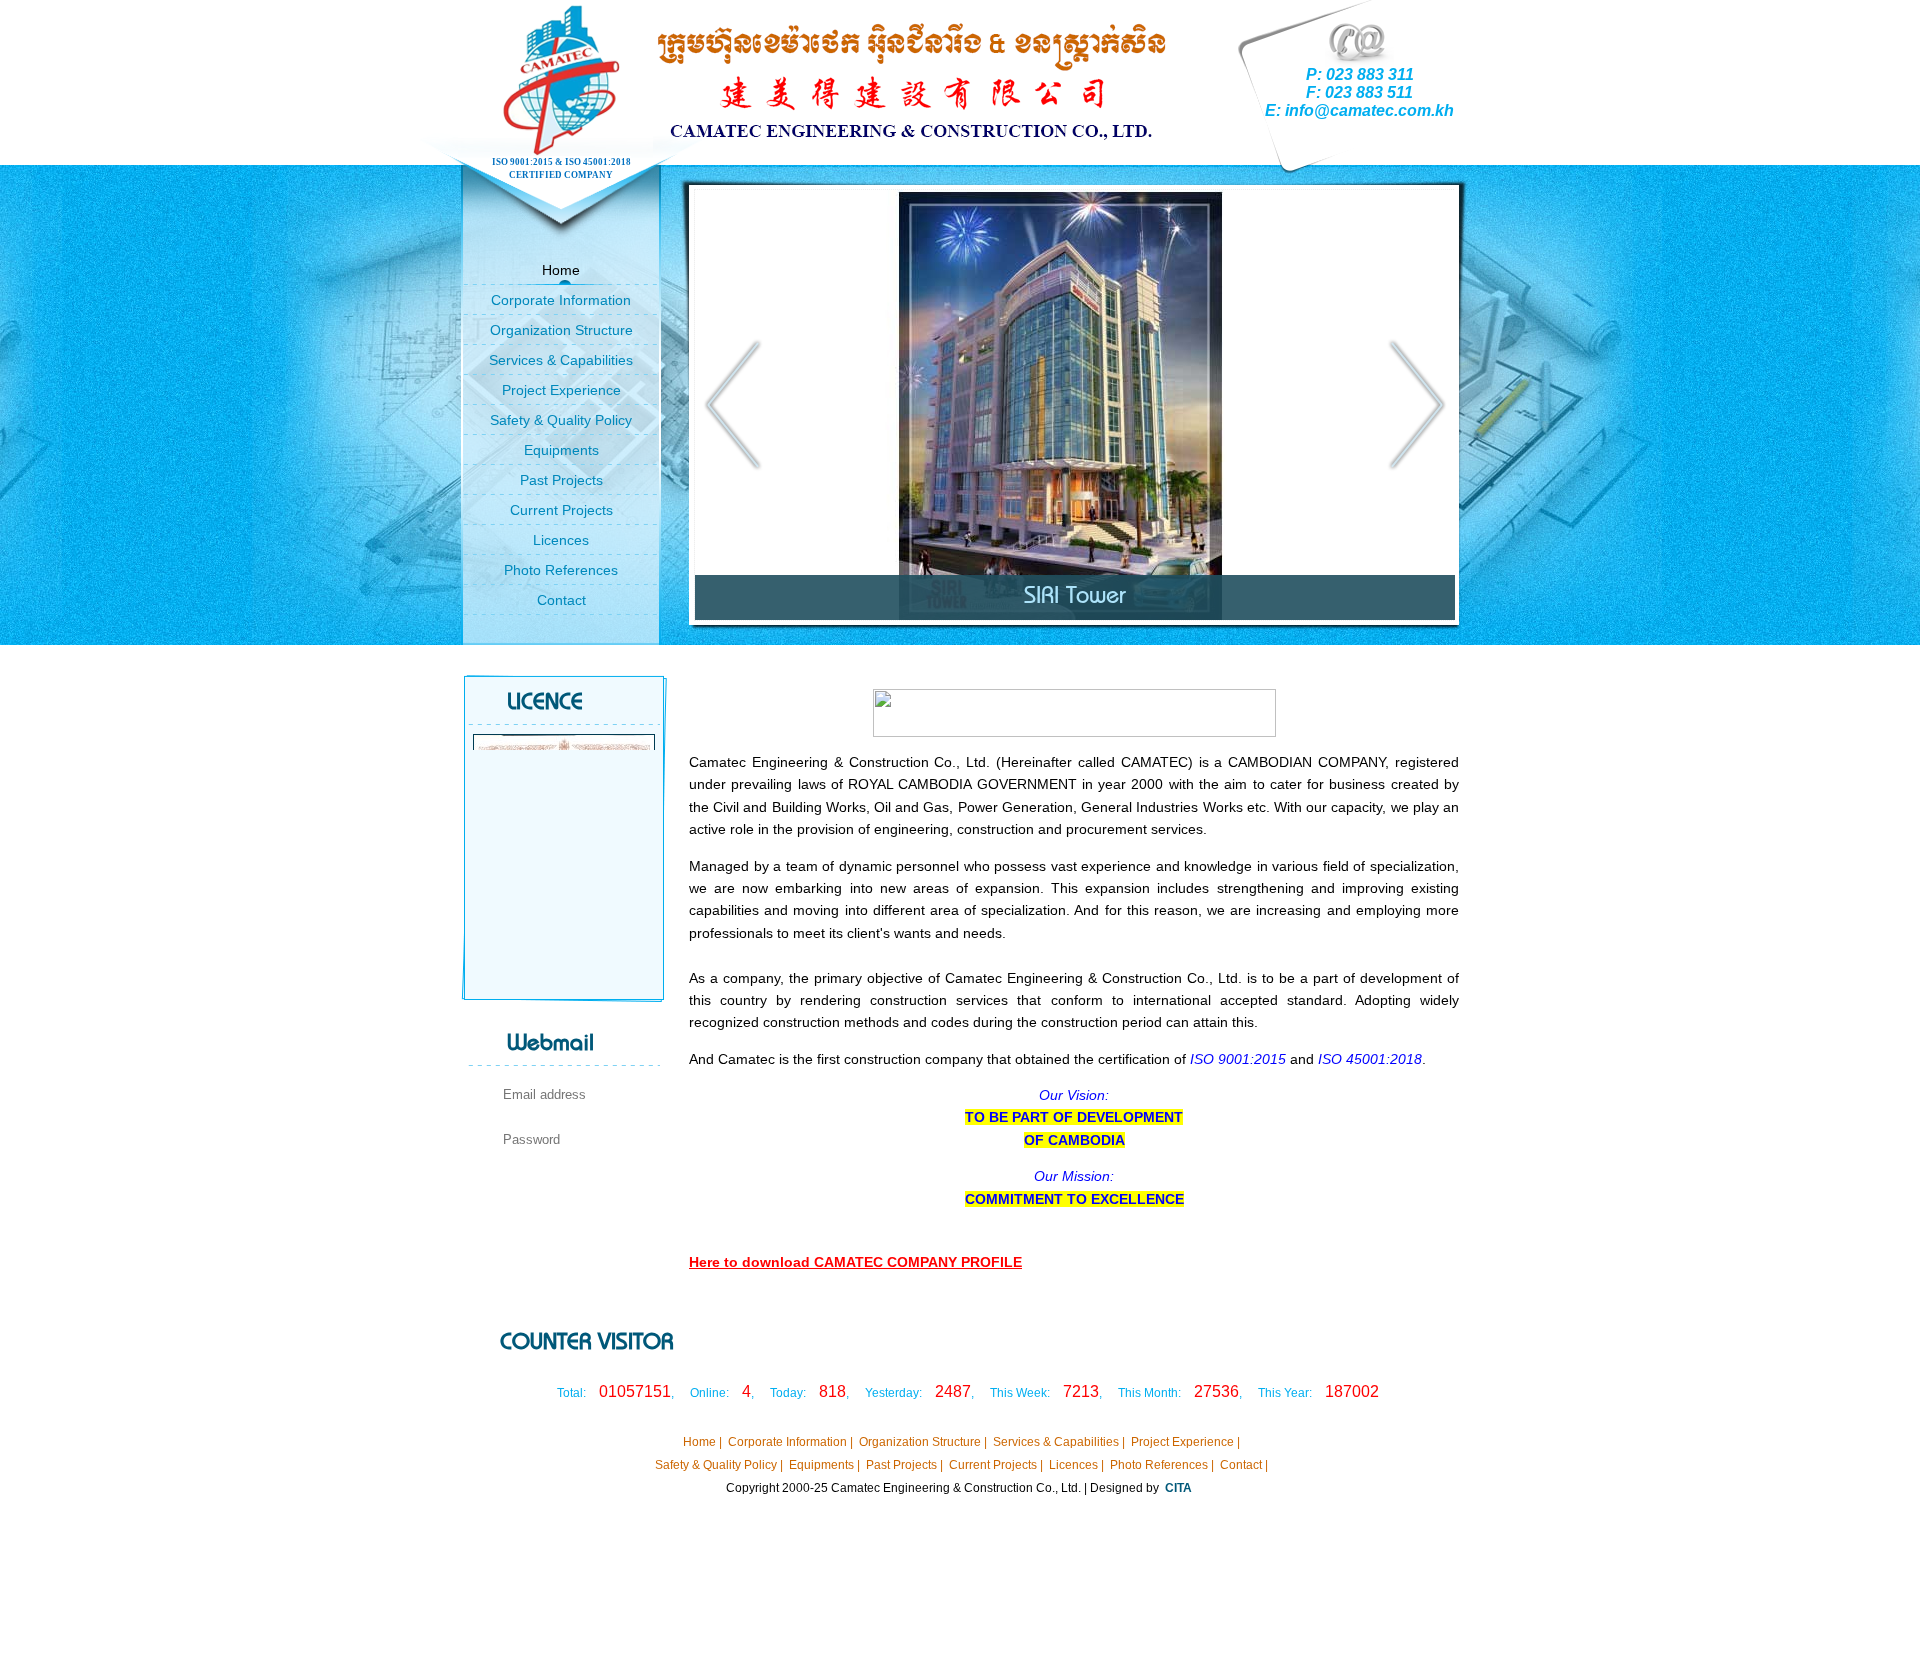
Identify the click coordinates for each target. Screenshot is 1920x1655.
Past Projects (561, 480)
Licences (561, 540)
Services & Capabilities (561, 360)
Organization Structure (561, 330)
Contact (561, 600)
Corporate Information (561, 300)
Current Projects (561, 510)
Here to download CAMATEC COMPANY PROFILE (855, 1262)
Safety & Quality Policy (561, 420)
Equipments (561, 450)
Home (561, 270)
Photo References (561, 570)
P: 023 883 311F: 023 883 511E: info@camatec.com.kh (1359, 92)
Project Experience (561, 390)
